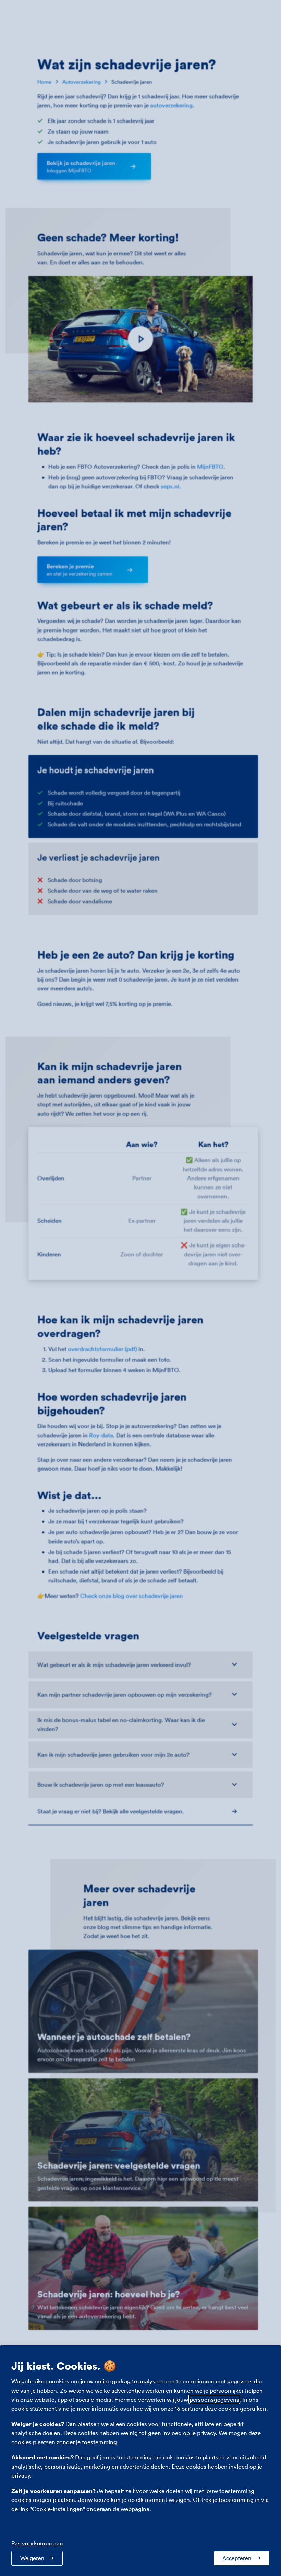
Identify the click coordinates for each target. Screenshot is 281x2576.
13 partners (189, 2408)
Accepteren (237, 2558)
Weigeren (32, 2558)
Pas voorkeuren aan (37, 2543)
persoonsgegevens (214, 2399)
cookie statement (34, 2408)
